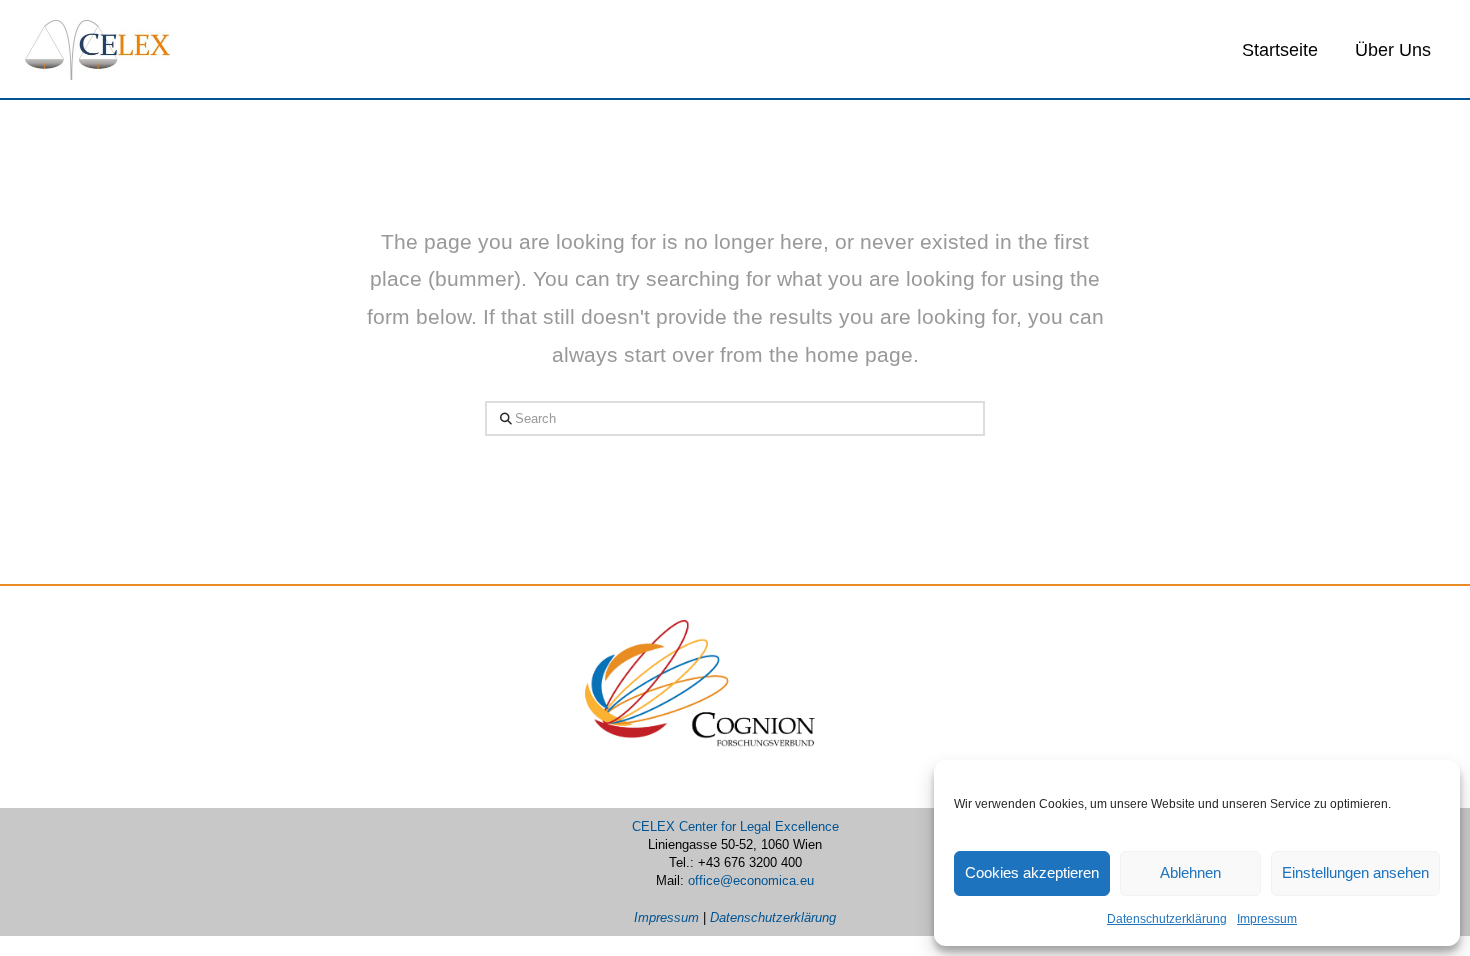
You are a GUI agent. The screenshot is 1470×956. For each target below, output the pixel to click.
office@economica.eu (751, 880)
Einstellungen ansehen (1355, 872)
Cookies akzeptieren (1032, 872)
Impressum (1267, 919)
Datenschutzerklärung (1167, 919)
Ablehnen (1190, 872)
